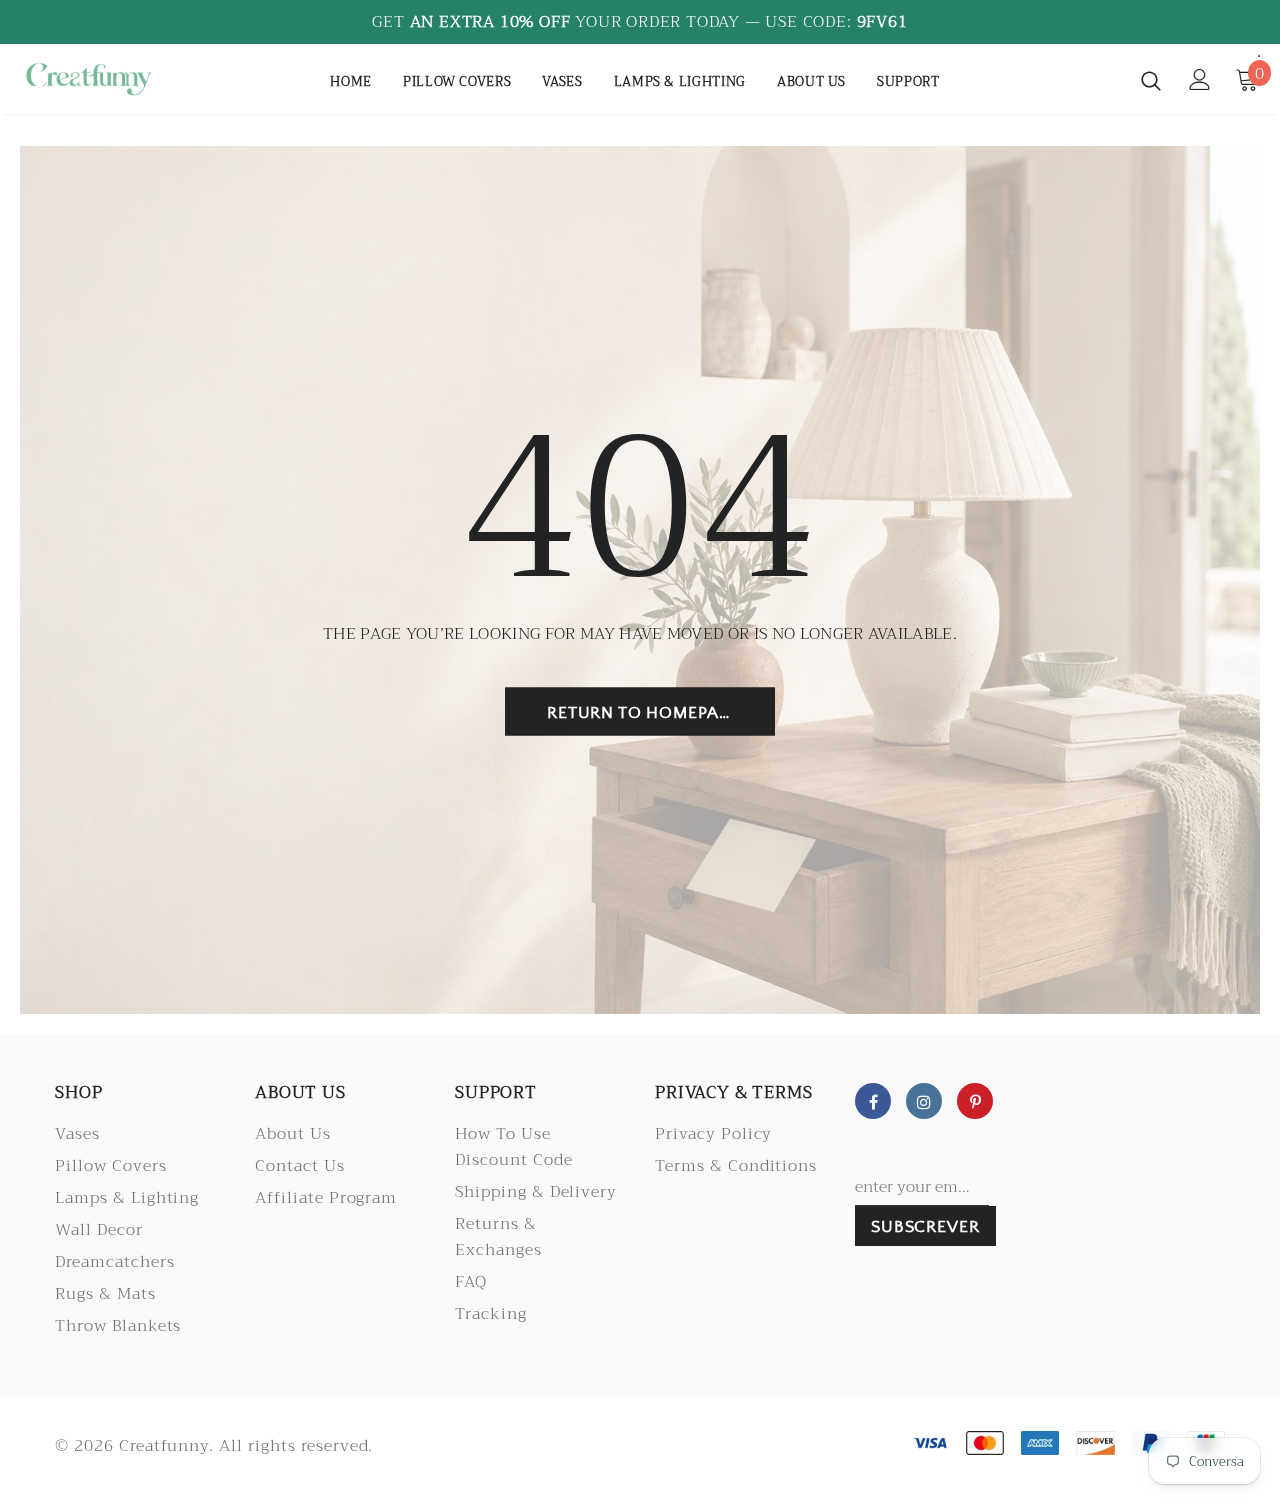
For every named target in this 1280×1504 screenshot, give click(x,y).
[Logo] (89, 79)
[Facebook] (873, 1101)
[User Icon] (1200, 79)
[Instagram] (924, 1101)
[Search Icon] (1151, 80)
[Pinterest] (975, 1101)
